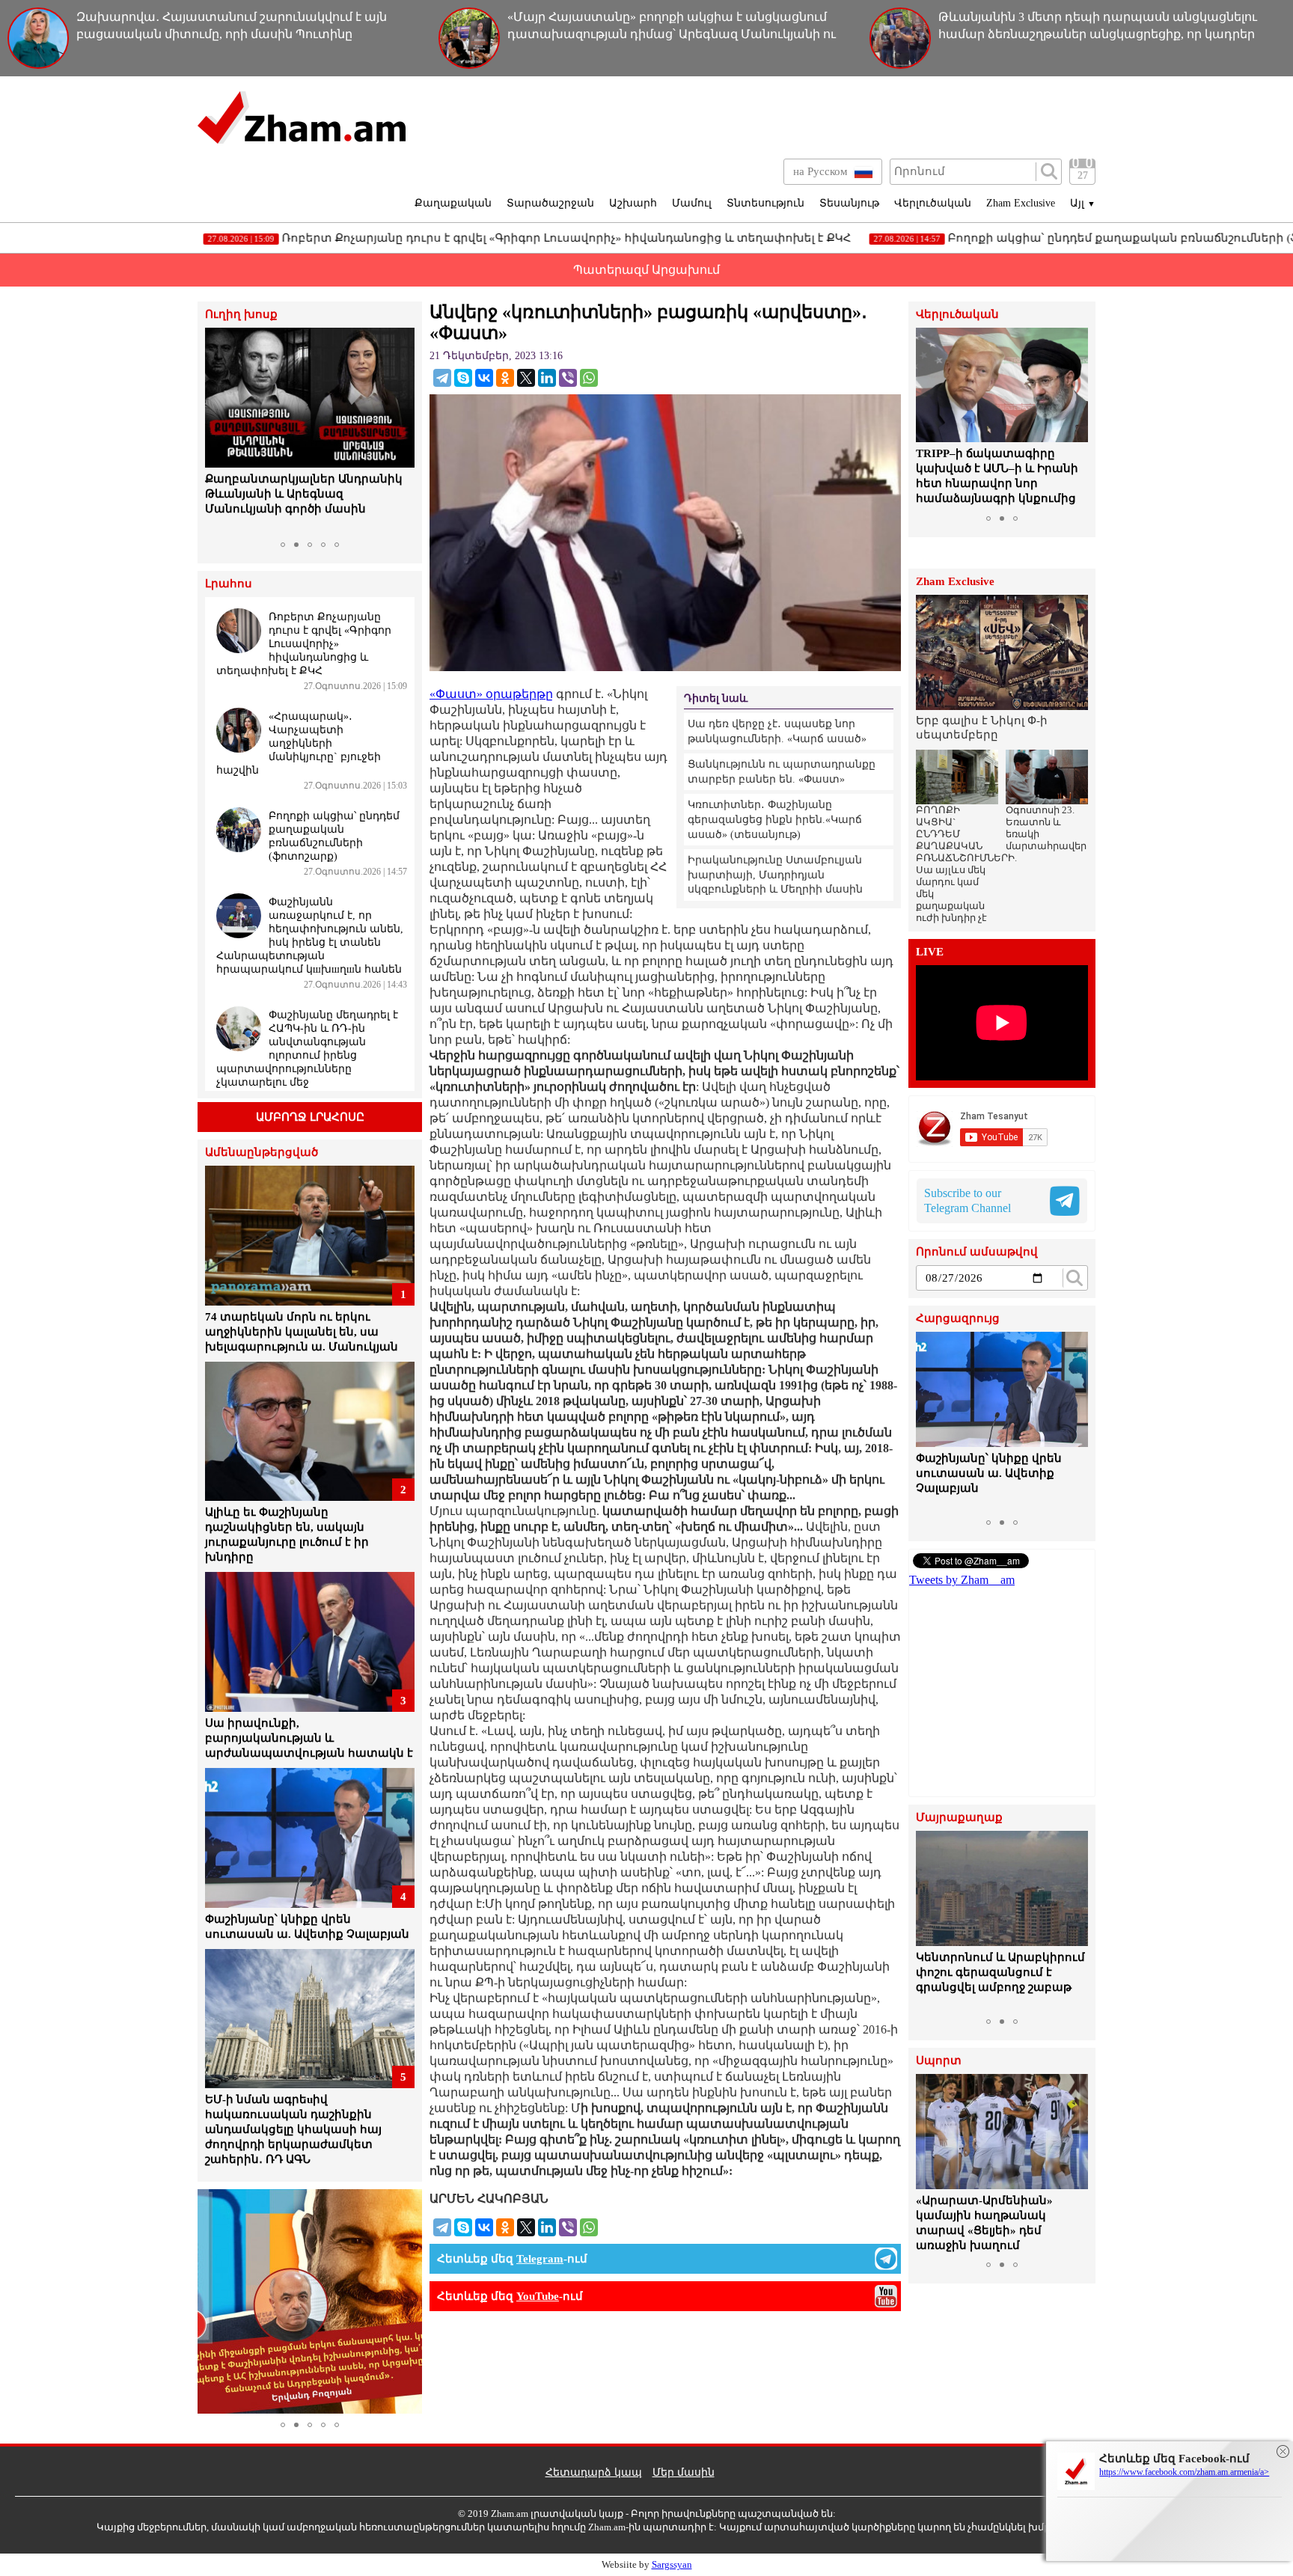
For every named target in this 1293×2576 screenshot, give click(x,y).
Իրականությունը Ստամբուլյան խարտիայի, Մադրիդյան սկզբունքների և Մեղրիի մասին (775, 875)
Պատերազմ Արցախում (646, 270)
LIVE (930, 952)
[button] (218, 431)
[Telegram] (442, 378)
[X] (526, 378)
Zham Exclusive (1021, 203)
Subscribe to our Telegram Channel (968, 1200)
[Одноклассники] (505, 378)
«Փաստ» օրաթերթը (491, 694)
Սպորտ (939, 2061)
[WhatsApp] (589, 378)
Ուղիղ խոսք (241, 315)
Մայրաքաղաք (959, 1818)
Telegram (540, 2259)
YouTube (538, 2296)
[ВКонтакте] (484, 378)
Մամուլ (692, 203)
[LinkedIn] (547, 378)
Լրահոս (229, 584)
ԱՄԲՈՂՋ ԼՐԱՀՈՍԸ (310, 1117)
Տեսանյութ (849, 203)
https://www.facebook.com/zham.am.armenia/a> (1184, 2472)
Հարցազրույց (958, 1319)
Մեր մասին (684, 2472)
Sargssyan (672, 2564)
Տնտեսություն (765, 203)
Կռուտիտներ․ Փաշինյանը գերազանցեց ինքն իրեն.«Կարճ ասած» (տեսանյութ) (775, 819)
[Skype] (463, 378)
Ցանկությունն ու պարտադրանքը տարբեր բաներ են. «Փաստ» (782, 772)
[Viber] (568, 378)
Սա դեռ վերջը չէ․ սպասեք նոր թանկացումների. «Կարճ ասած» (777, 731)
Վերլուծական (933, 203)
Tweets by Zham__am (962, 1580)
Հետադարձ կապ (594, 2472)
